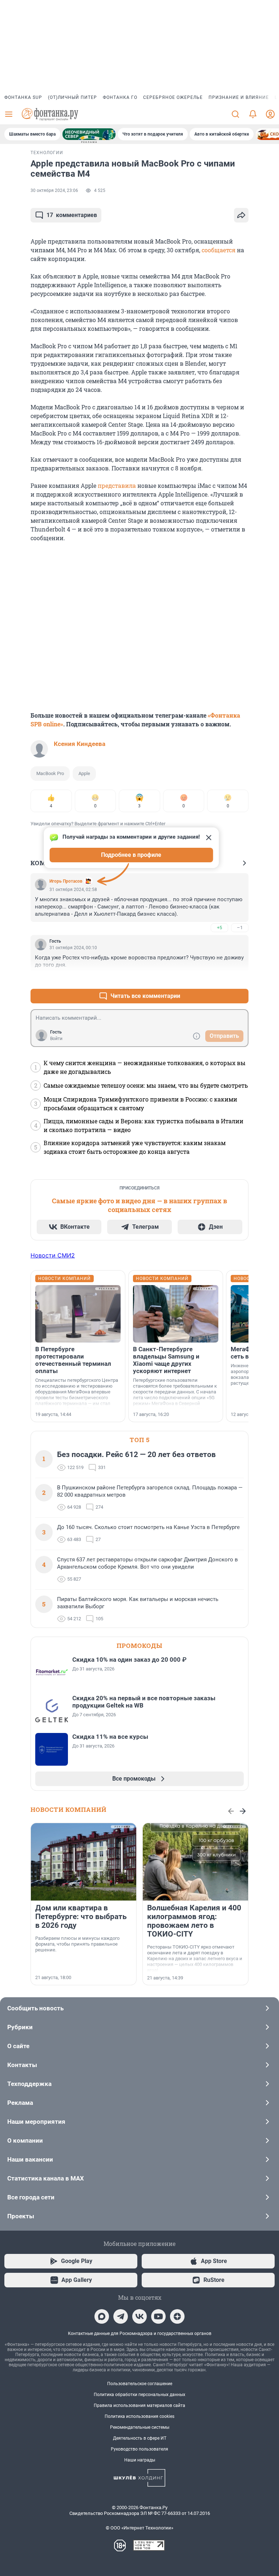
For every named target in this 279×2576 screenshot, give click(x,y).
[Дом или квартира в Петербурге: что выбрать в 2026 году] (84, 1862)
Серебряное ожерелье (173, 97)
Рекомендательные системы (140, 2427)
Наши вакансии (30, 2159)
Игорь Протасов (66, 881)
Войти (56, 1039)
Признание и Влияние (239, 97)
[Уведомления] (253, 114)
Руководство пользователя (139, 2449)
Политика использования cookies (139, 2416)
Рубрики (20, 2027)
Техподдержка (29, 2084)
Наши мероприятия (36, 2122)
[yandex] (177, 2316)
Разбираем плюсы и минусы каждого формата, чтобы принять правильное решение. (77, 1944)
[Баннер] (89, 134)
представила (117, 485)
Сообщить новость (35, 2008)
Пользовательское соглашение (140, 2384)
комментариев (72, 215)
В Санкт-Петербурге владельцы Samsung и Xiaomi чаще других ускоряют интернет (166, 1360)
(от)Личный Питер (72, 97)
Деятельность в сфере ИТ (140, 2438)
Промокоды (139, 1646)
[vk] (139, 2316)
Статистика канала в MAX (46, 2178)
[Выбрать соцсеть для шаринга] (241, 215)
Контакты (22, 2065)
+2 (219, 978)
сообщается (219, 250)
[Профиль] (270, 114)
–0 (240, 978)
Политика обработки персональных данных (139, 2395)
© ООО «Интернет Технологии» (139, 2528)
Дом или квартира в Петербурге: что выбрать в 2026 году (81, 1917)
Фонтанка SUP (23, 97)
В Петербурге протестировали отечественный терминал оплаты (73, 1360)
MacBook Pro (50, 773)
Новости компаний (68, 1809)
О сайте (18, 2046)
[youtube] (158, 2316)
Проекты (21, 2216)
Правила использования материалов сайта (139, 2406)
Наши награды (140, 2460)
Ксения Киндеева (80, 744)
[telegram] (121, 2316)
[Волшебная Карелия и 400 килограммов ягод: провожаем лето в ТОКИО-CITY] (195, 1862)
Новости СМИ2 (53, 1255)
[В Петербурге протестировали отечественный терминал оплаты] (78, 1314)
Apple (84, 773)
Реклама (20, 2103)
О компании (25, 2140)
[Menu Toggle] (9, 114)
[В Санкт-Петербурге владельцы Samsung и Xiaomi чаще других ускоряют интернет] (176, 1314)
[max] (102, 2316)
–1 (240, 928)
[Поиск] (235, 114)
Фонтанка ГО (120, 97)
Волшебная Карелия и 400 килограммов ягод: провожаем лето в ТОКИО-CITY (194, 1921)
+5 (219, 928)
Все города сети (31, 2197)
